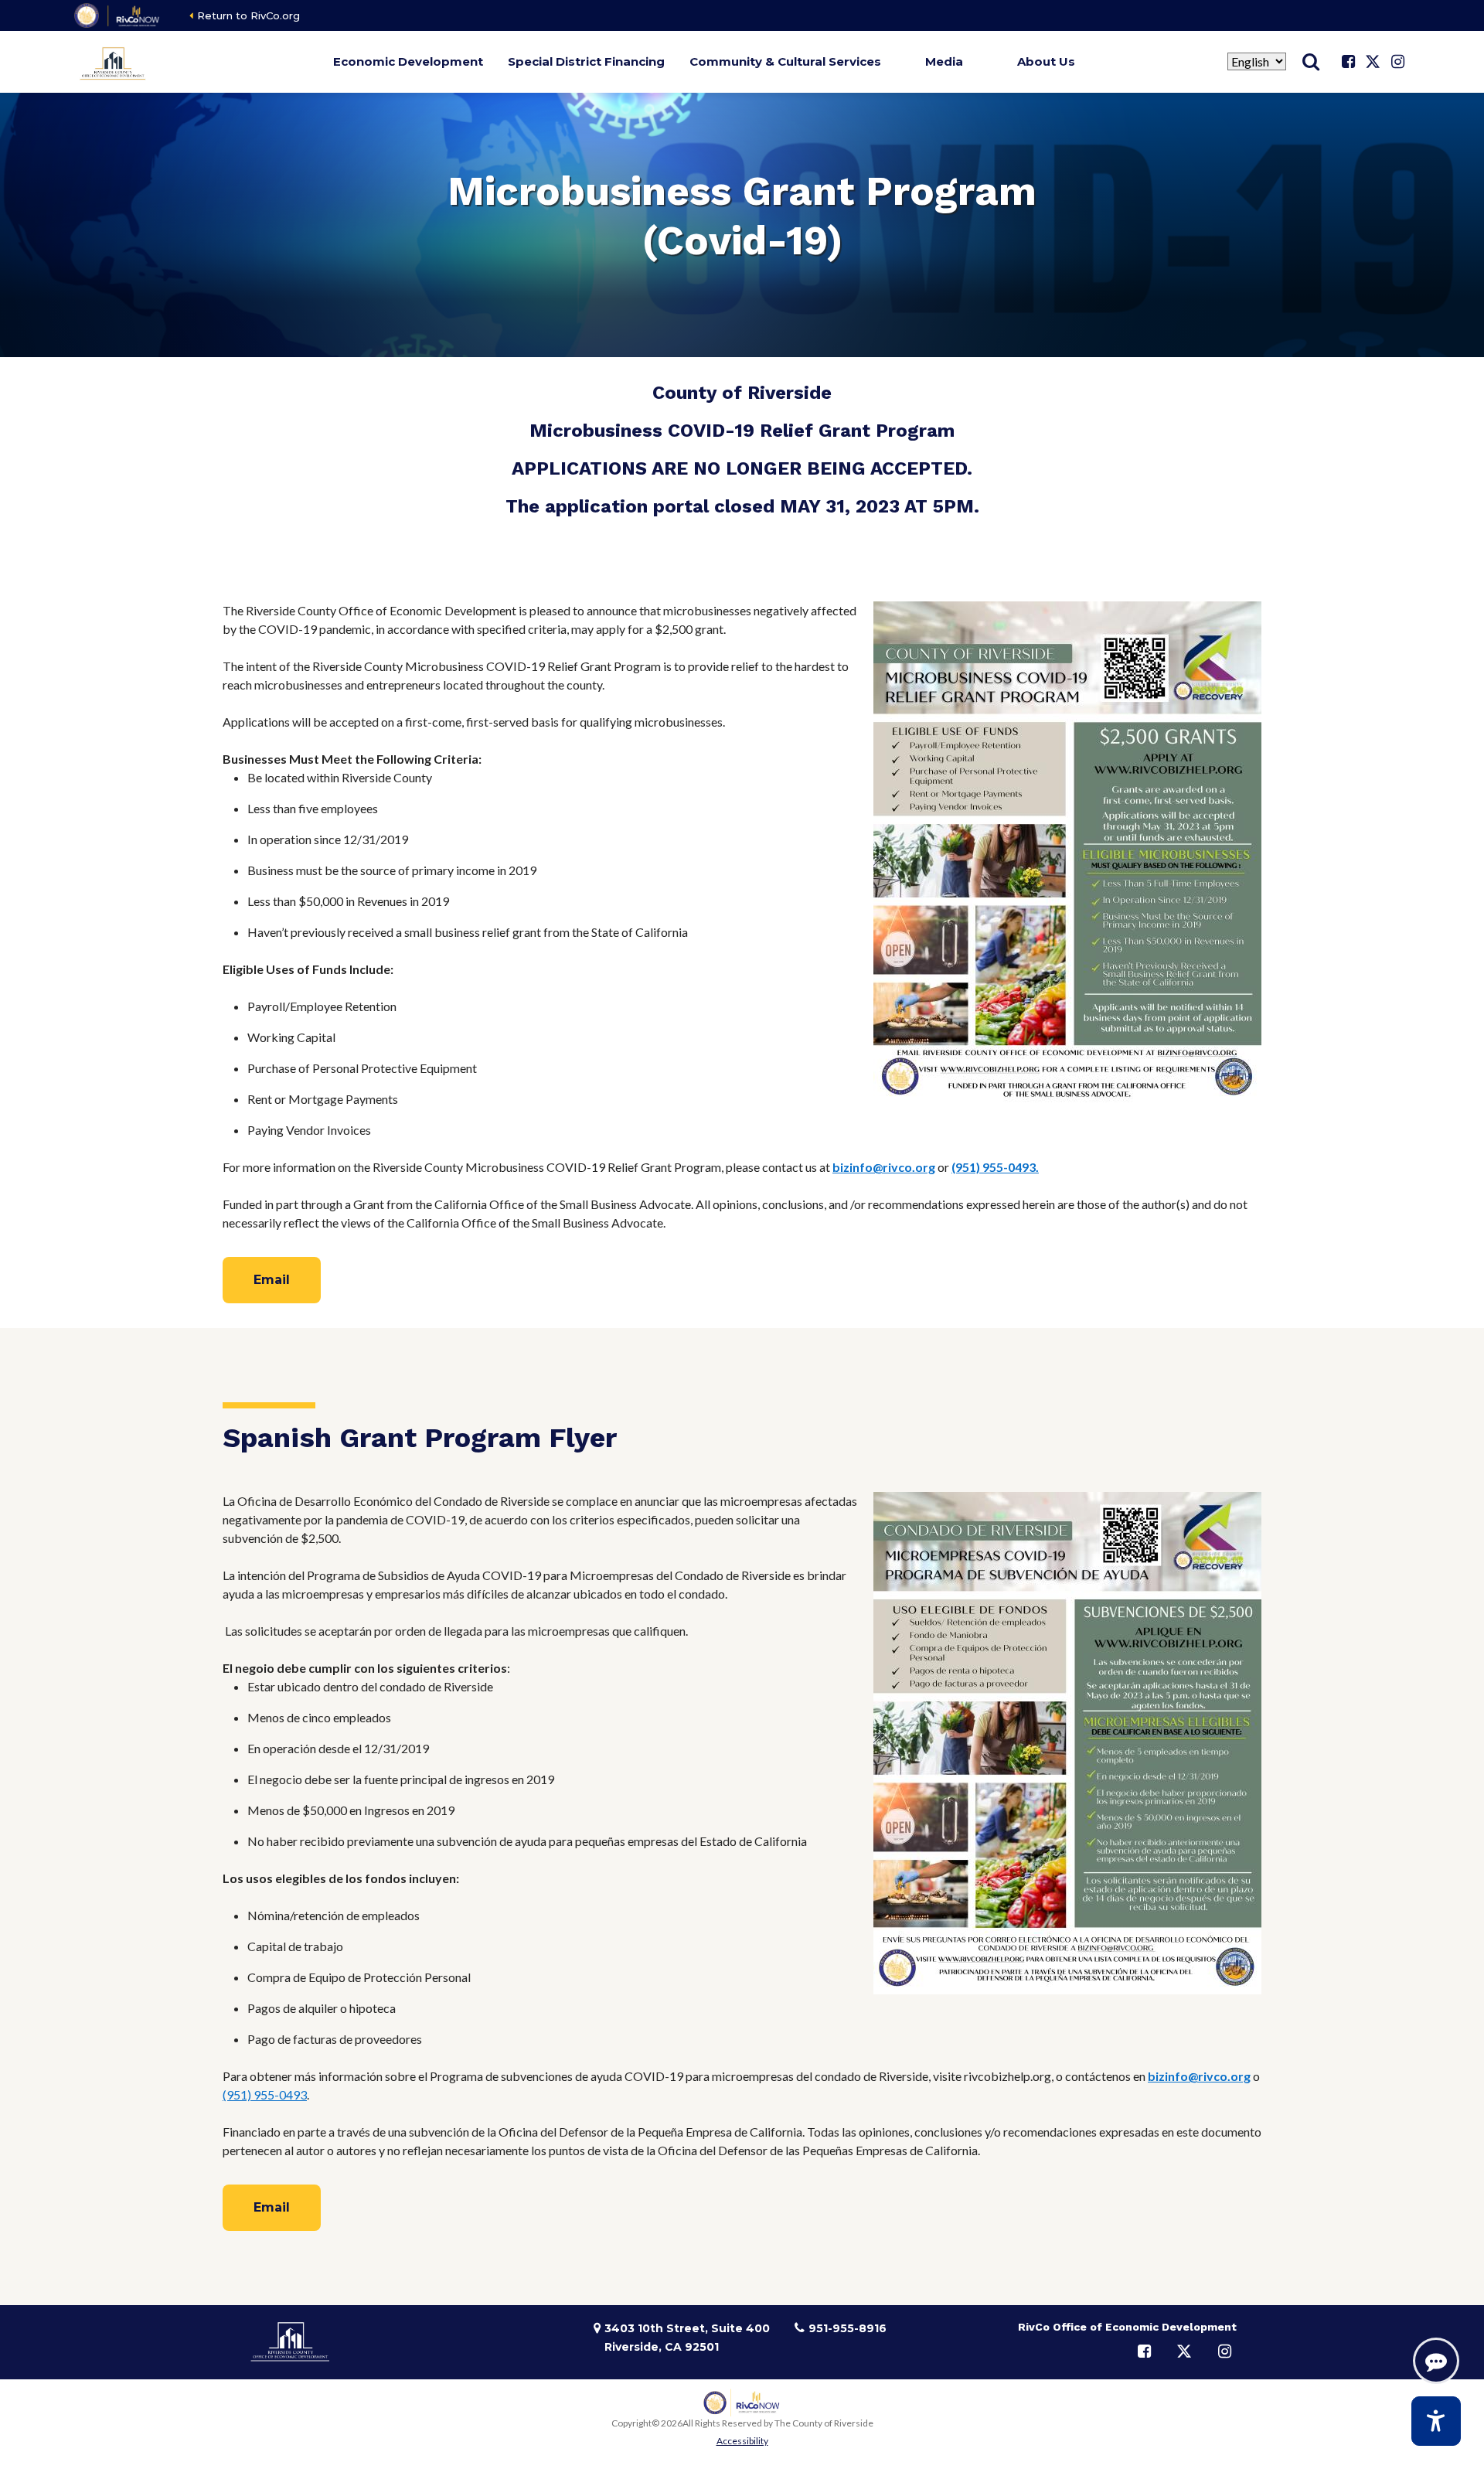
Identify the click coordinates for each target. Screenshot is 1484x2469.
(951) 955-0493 (265, 2094)
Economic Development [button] (408, 61)
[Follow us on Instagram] (1397, 62)
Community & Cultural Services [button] (785, 61)
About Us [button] (1046, 61)
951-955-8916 (848, 2328)
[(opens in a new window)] (118, 15)
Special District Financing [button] (586, 61)
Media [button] (944, 61)
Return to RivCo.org (248, 15)
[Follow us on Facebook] (1348, 62)
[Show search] (1311, 62)
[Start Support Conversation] (1436, 2361)
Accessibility (742, 2441)
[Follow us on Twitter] (1373, 62)
